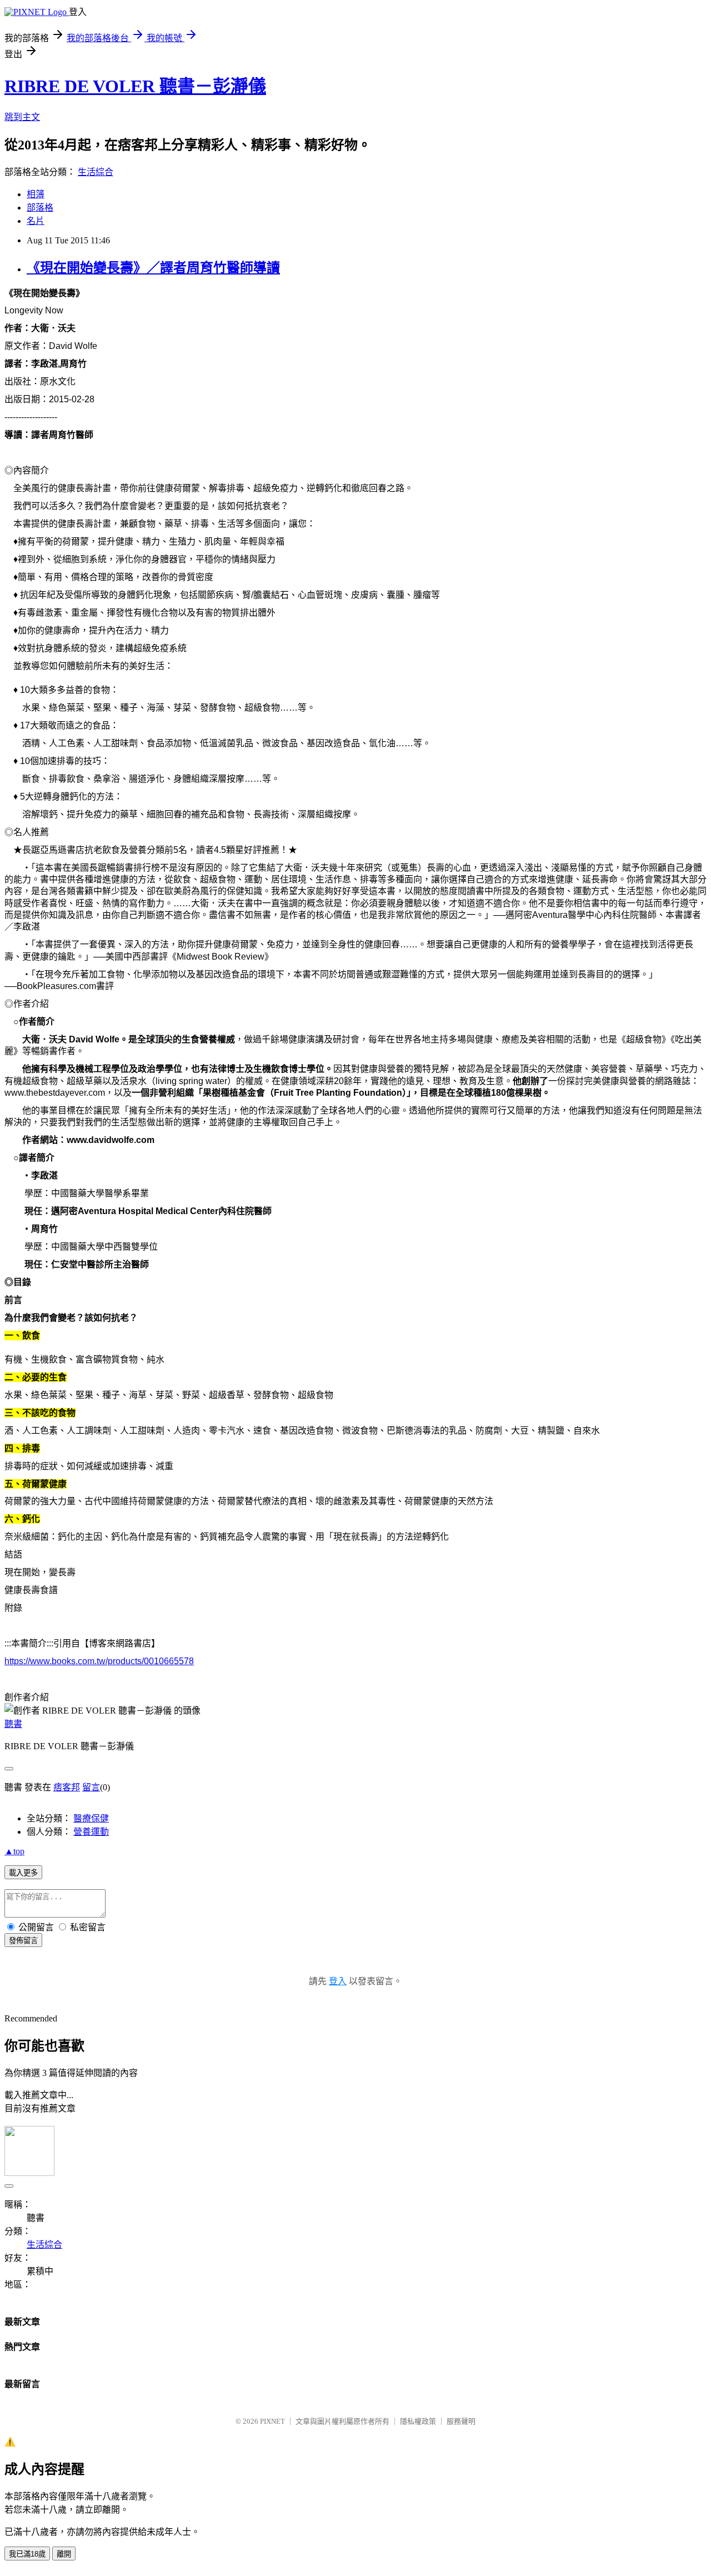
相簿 (36, 194)
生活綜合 (96, 172)
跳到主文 (22, 117)
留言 (91, 1787)
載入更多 (23, 1873)
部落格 (40, 208)
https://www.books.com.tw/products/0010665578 (99, 1661)
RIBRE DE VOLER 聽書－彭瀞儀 (135, 86)
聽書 (13, 1724)
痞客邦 (67, 1787)
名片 (36, 221)
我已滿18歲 (27, 2554)
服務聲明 (461, 2421)
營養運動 (91, 1832)
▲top (14, 1851)
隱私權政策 (418, 2421)
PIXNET (272, 2421)
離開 (64, 2554)
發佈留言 (23, 1941)
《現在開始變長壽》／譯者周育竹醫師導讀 (153, 268)
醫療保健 (91, 1818)
